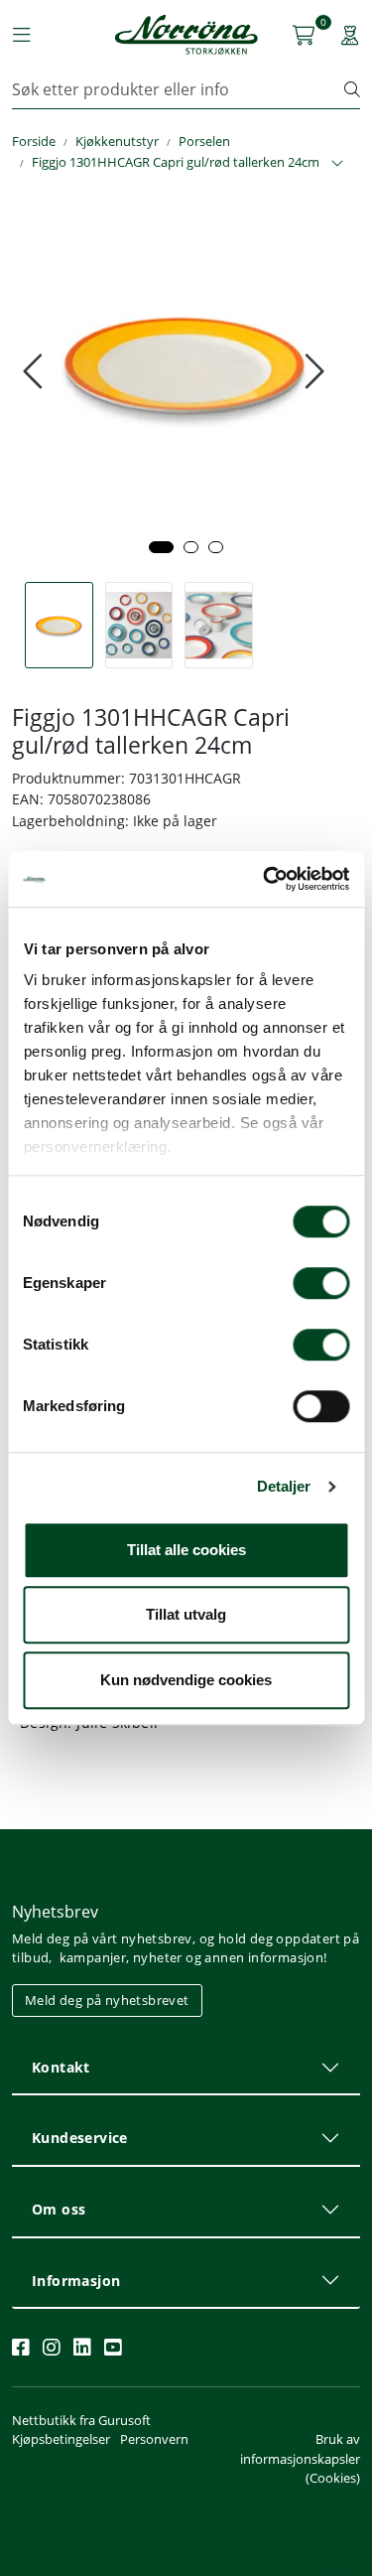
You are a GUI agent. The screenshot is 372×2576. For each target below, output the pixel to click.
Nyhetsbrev (55, 1912)
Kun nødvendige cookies (186, 1680)
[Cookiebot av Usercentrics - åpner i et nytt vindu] (265, 879)
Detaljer (284, 1486)
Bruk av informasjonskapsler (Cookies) (300, 2458)
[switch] (321, 1283)
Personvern (154, 2439)
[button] (161, 547)
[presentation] (35, 371)
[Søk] (352, 89)
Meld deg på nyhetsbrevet (107, 2000)
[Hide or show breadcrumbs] (337, 164)
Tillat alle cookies (186, 1550)
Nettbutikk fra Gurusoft (81, 2420)
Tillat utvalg (186, 1614)
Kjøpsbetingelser (61, 2439)
